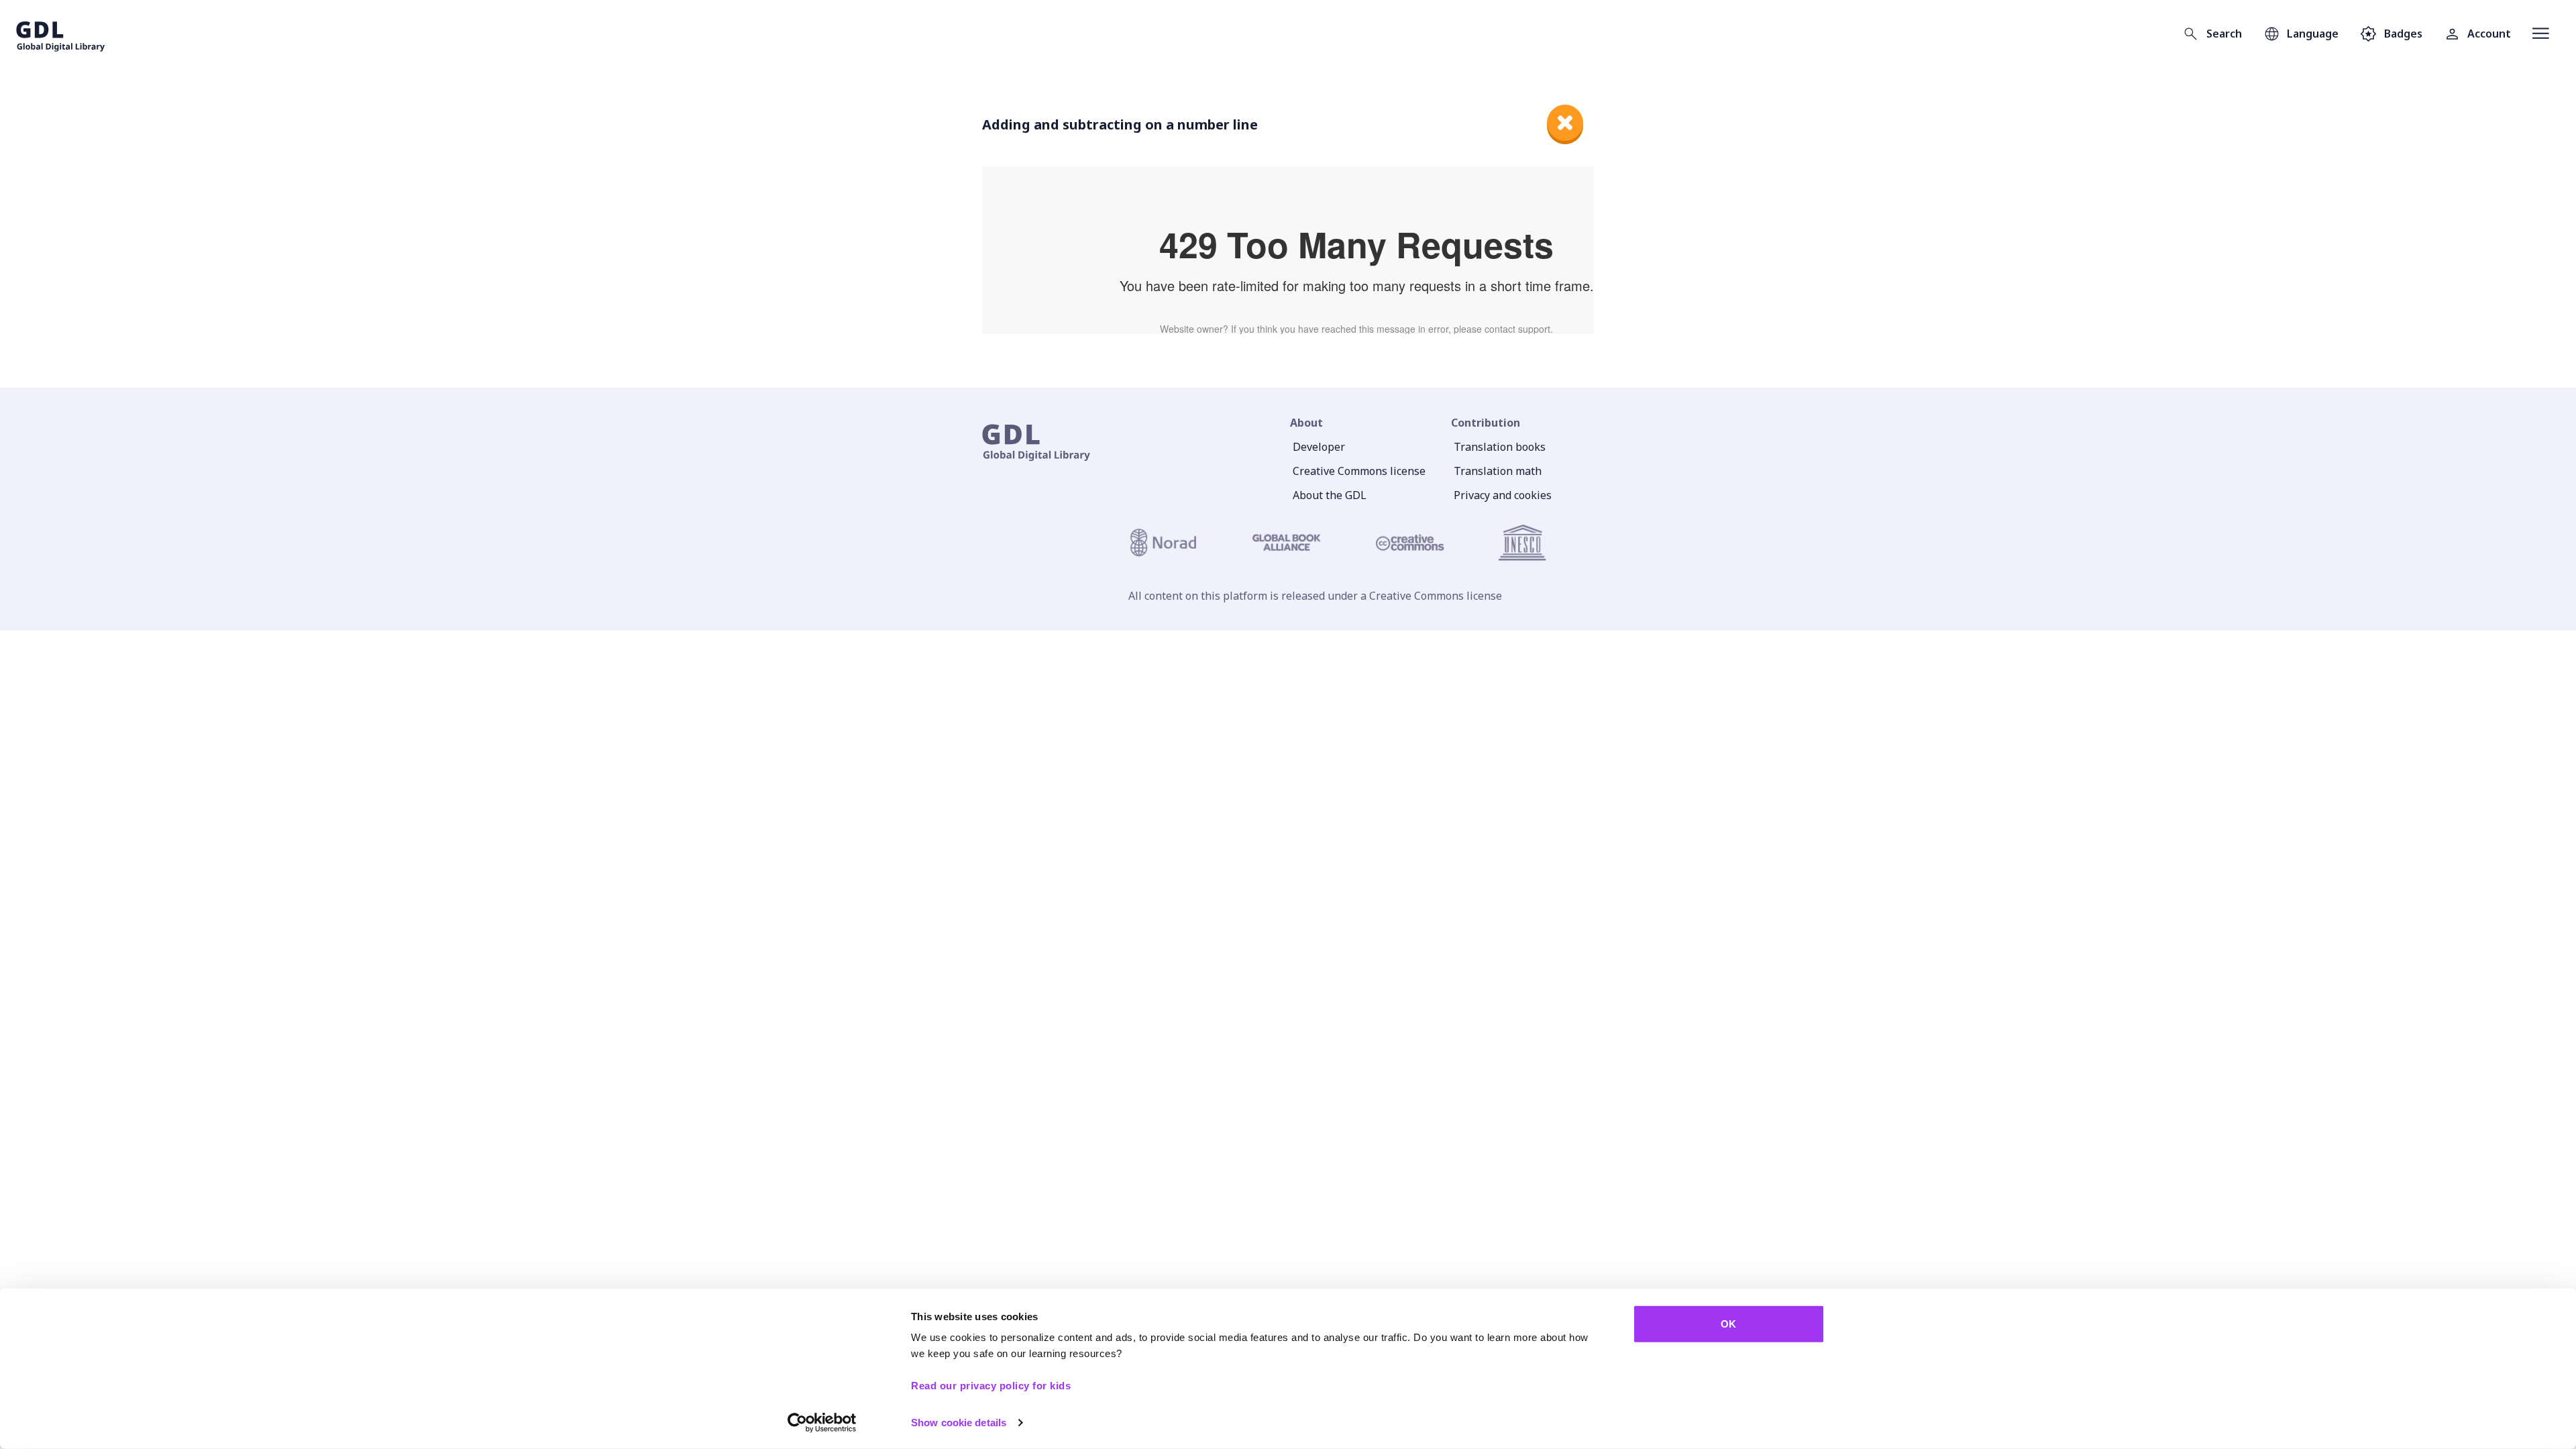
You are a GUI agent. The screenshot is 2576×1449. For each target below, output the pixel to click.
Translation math (1498, 471)
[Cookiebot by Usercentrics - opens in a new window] (822, 1423)
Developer (1319, 447)
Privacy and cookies (1503, 495)
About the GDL (1330, 495)
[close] (1565, 123)
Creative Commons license (1359, 471)
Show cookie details (959, 1423)
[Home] (61, 34)
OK (1728, 1324)
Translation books (1500, 447)
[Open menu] (2541, 34)
